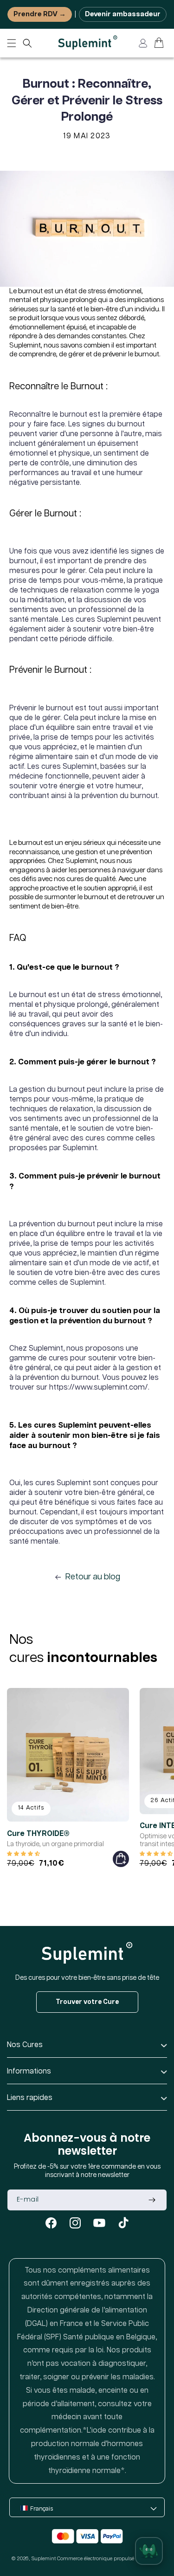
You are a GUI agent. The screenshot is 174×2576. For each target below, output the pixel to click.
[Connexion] (143, 43)
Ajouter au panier (121, 1859)
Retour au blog (93, 1577)
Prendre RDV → (40, 14)
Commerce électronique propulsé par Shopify (110, 2559)
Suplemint (44, 2559)
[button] (27, 43)
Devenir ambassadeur (123, 14)
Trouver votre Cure (87, 2002)
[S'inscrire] (152, 2200)
